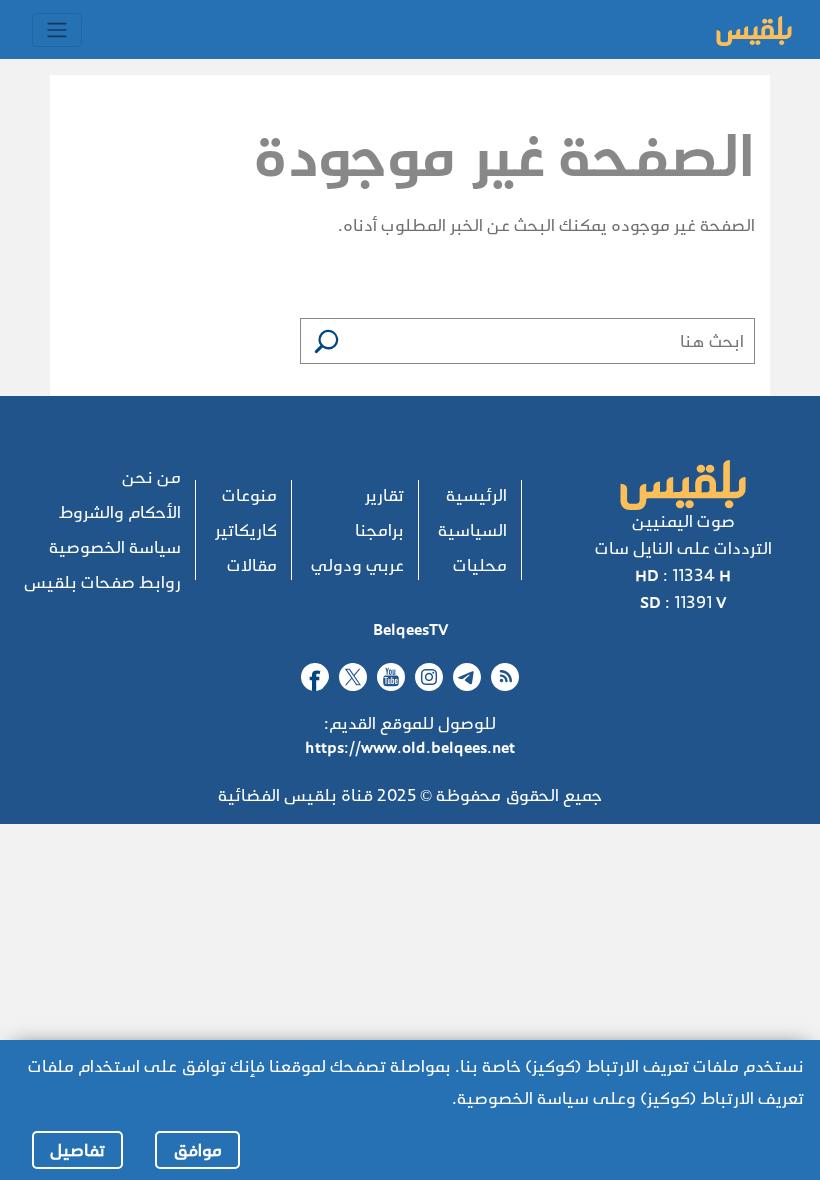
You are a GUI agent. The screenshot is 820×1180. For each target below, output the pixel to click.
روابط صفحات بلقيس (102, 582)
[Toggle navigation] (57, 30)
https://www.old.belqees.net (410, 747)
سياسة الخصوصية (115, 547)
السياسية (472, 530)
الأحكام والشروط (120, 512)
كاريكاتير (246, 530)
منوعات (249, 495)
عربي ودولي (357, 565)
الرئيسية (476, 495)
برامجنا (379, 530)
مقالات (252, 565)
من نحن (151, 477)
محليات (480, 565)
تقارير (384, 495)
